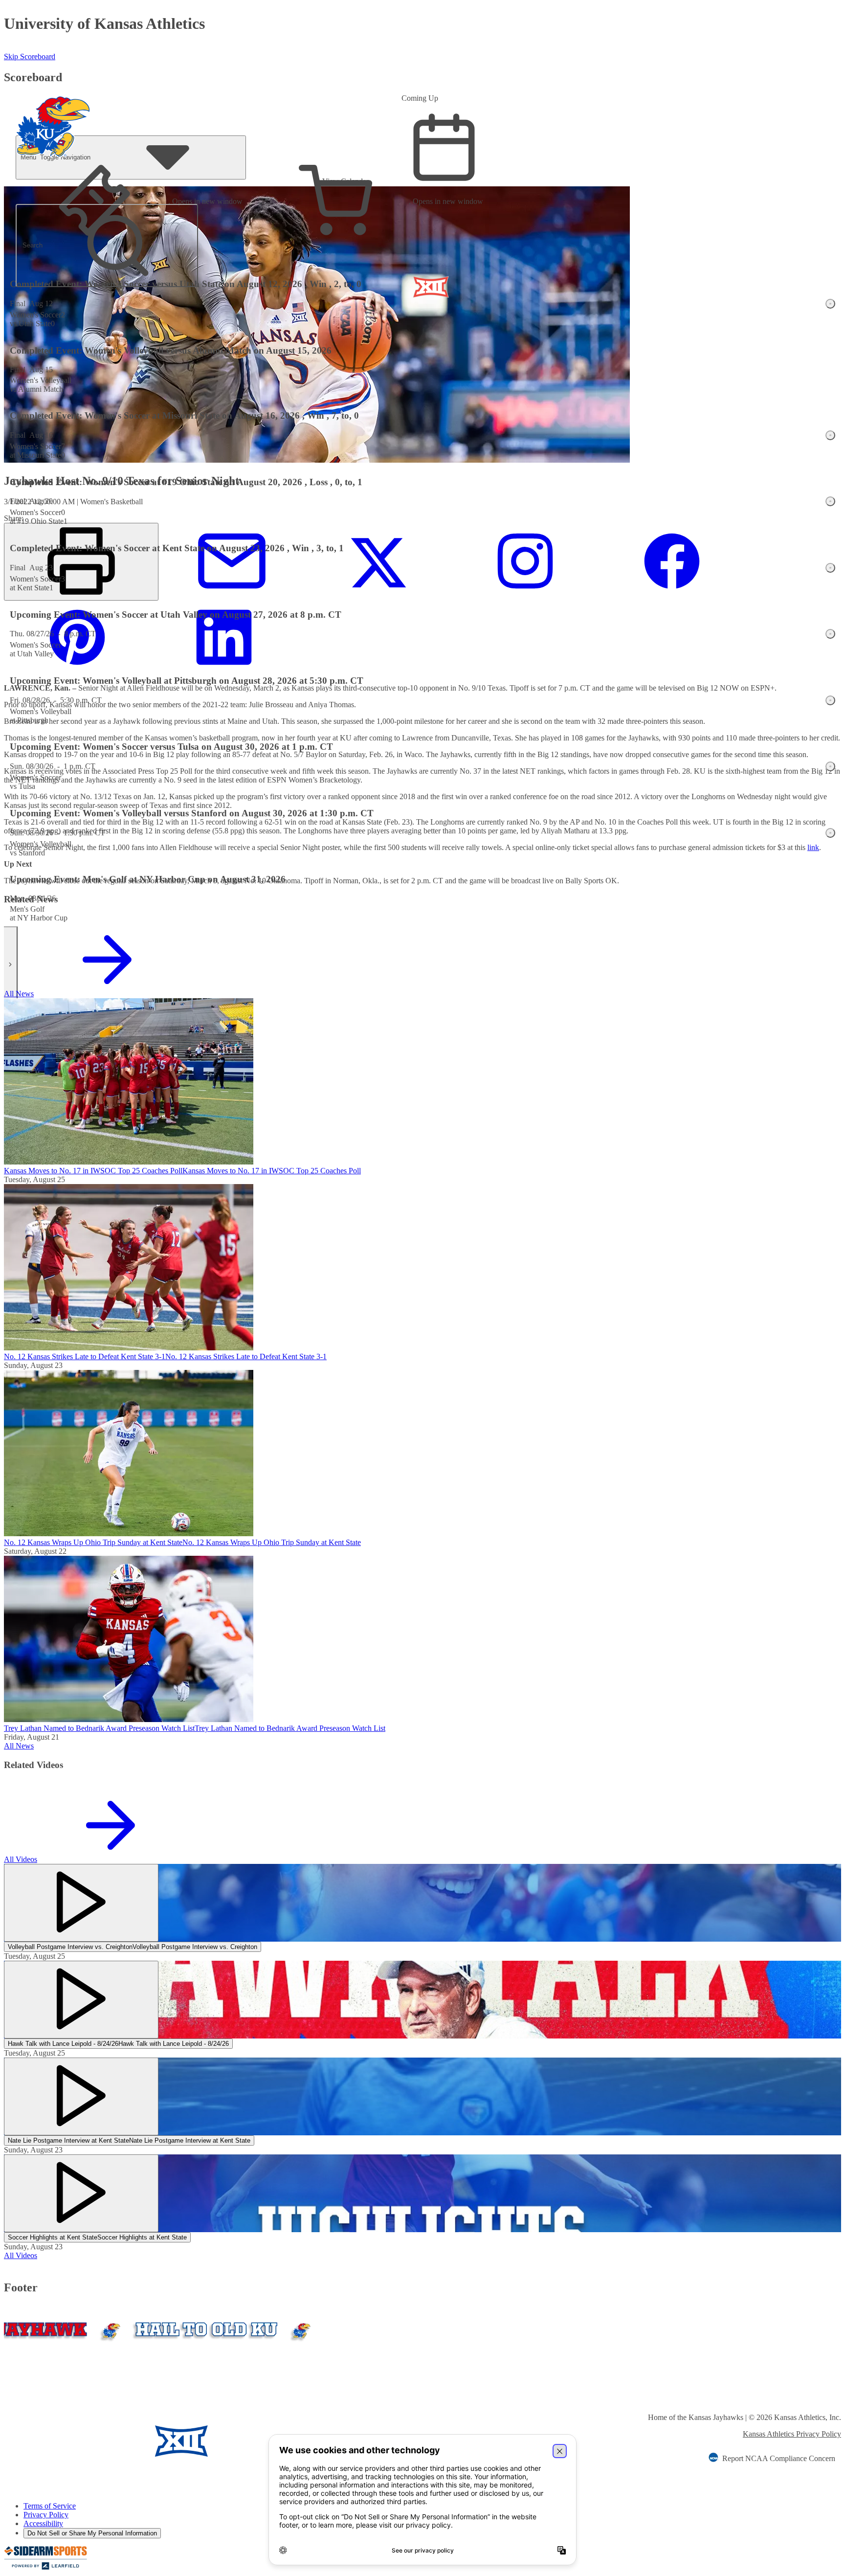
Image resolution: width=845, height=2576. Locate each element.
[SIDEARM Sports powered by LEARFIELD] (45, 2567)
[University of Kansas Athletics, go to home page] (53, 113)
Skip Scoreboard (30, 56)
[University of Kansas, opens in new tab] (62, 2442)
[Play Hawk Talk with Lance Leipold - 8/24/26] (81, 2000)
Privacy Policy (46, 2515)
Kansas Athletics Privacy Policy (792, 2434)
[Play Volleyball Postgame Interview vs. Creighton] (81, 1903)
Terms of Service (50, 2506)
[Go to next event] (11, 964)
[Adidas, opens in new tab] (267, 2442)
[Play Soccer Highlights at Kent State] (81, 2193)
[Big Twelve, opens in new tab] (181, 2442)
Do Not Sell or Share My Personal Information (92, 2533)
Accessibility (43, 2523)
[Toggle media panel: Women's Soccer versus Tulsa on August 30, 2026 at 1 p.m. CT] (830, 766)
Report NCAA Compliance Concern (779, 2458)
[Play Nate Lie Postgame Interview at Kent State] (81, 2096)
